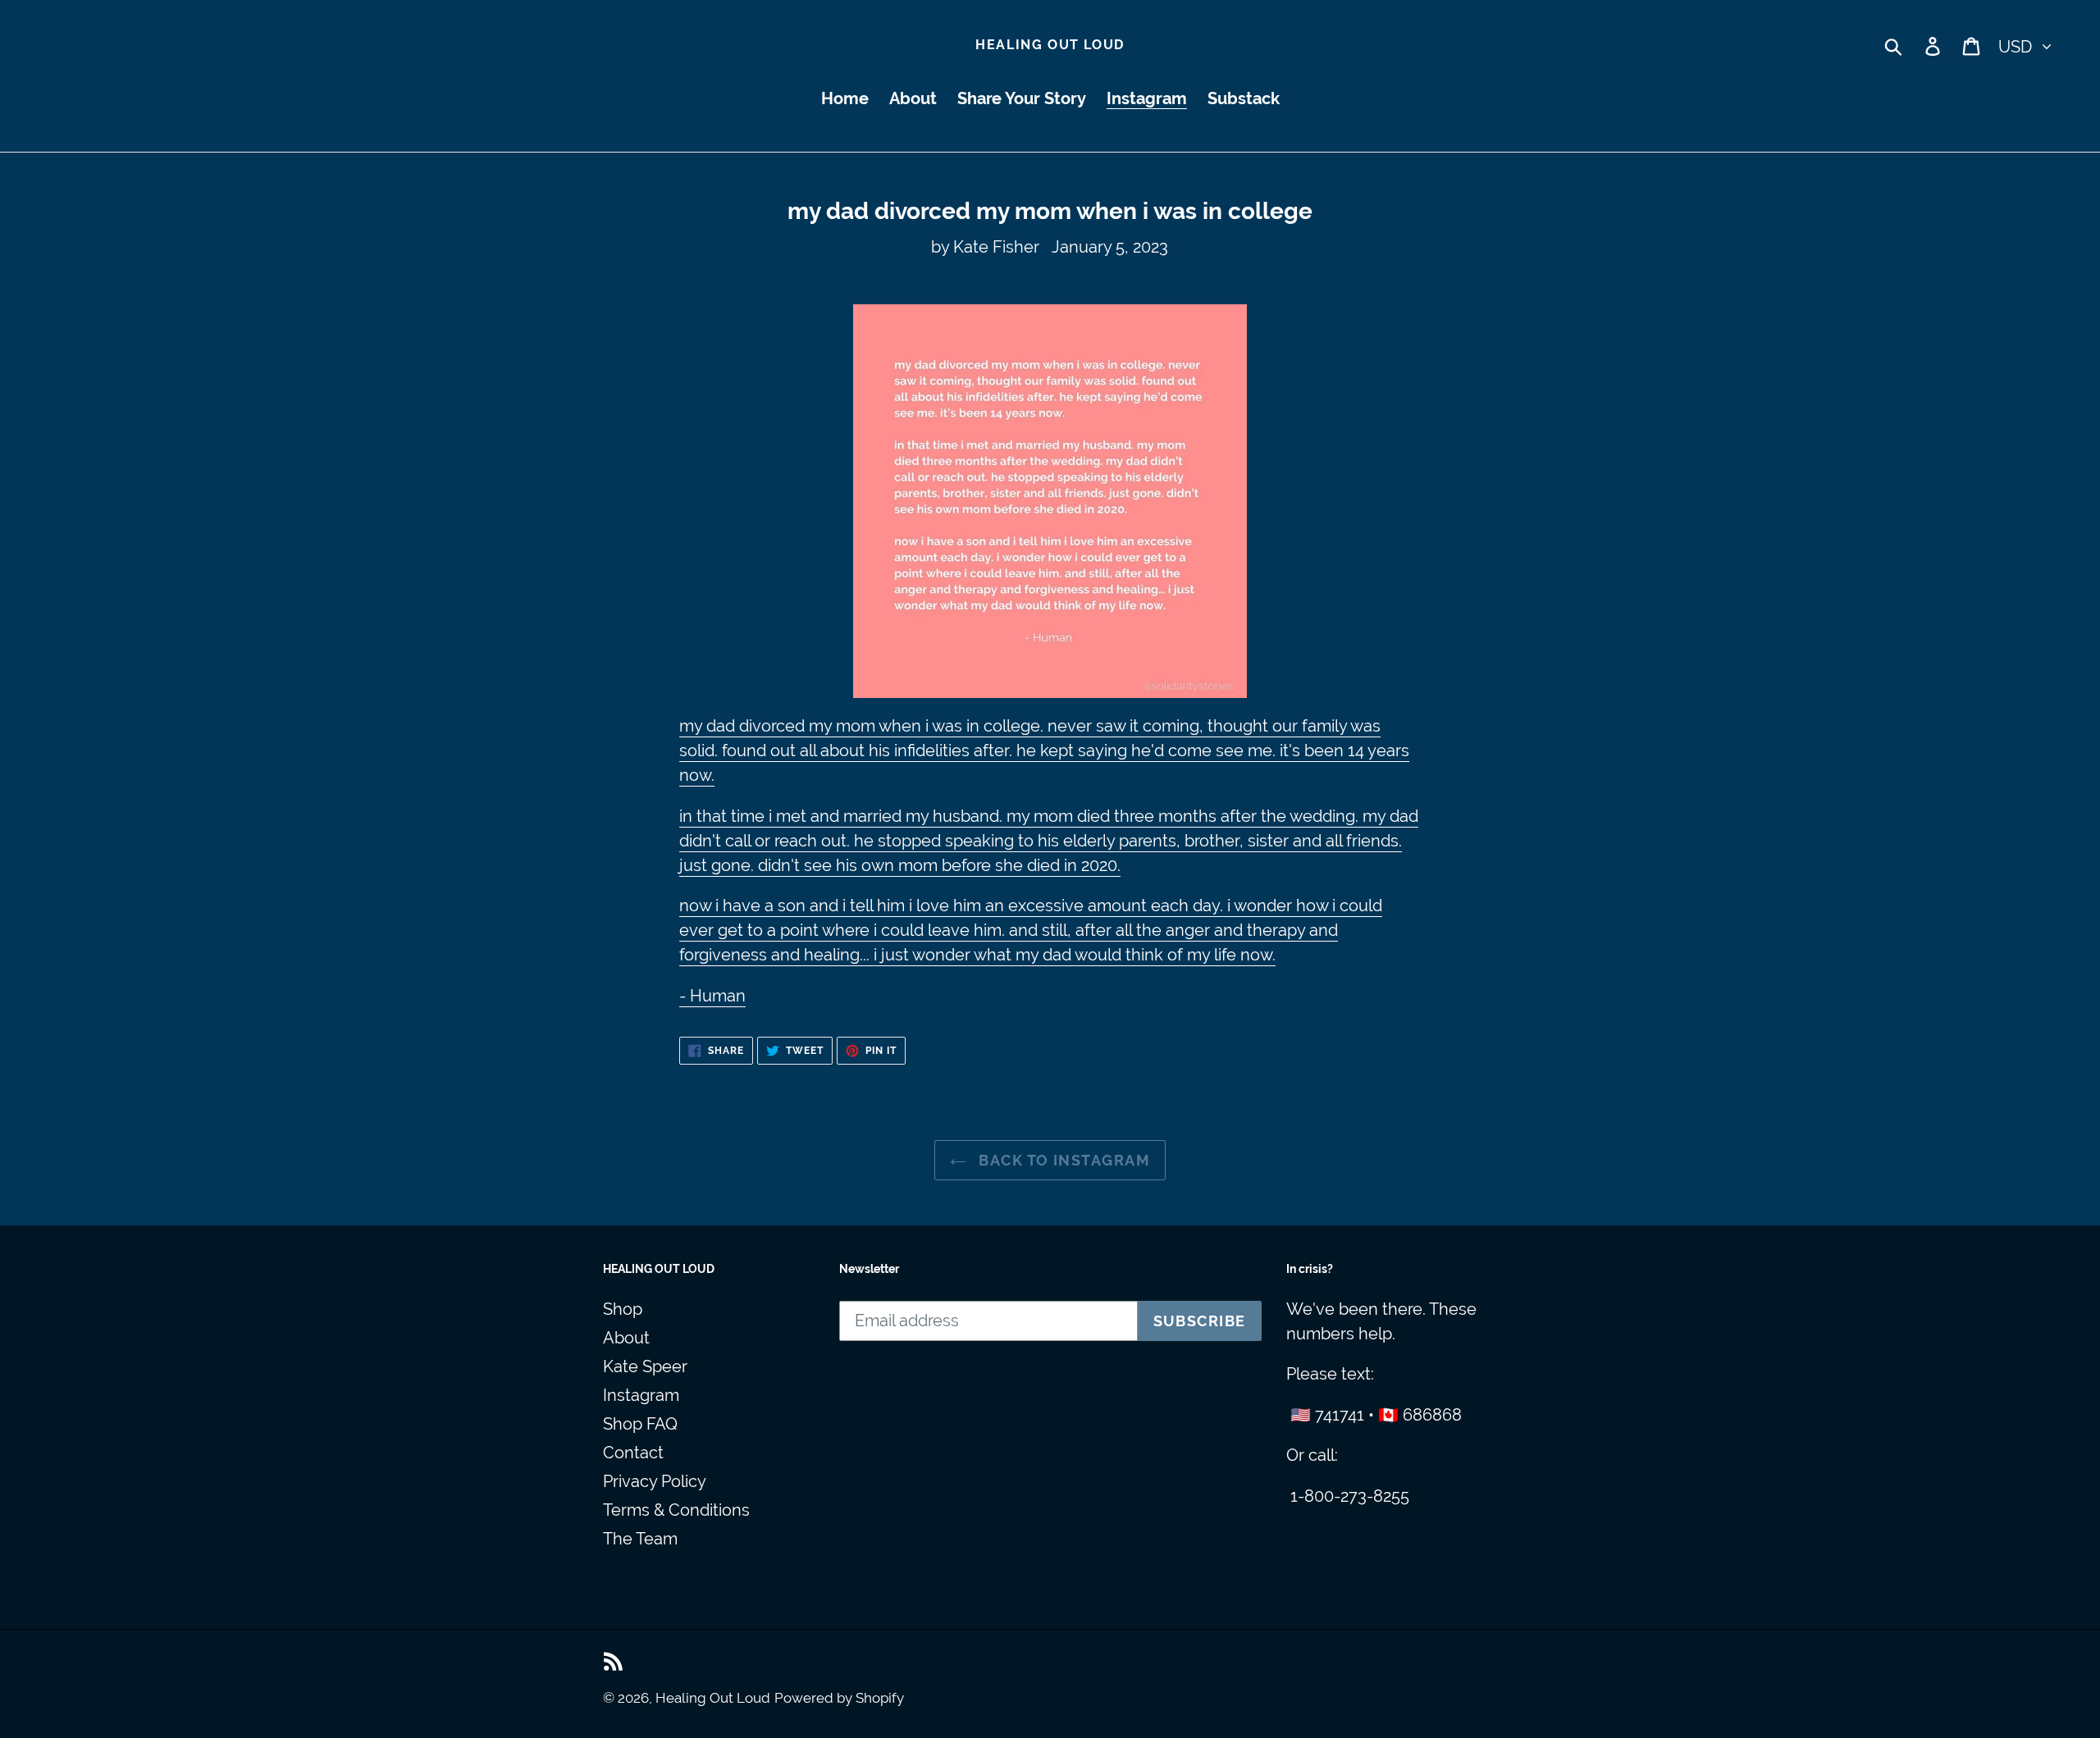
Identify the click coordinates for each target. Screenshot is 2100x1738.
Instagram (641, 1395)
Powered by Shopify (839, 1698)
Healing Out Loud (1050, 45)
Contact (633, 1453)
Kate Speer (645, 1366)
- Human (712, 996)
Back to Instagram (1062, 1160)
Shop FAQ (640, 1424)
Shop (623, 1309)
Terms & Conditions (676, 1510)
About (626, 1338)
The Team (640, 1539)
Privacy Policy (655, 1481)
